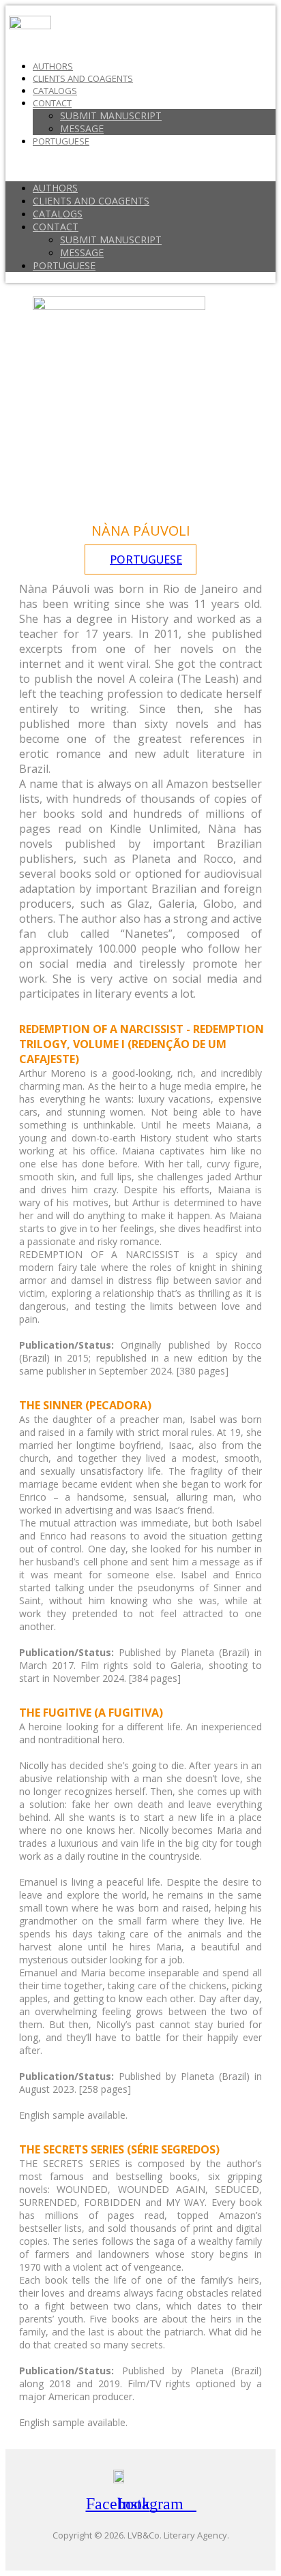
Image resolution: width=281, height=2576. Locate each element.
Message (82, 128)
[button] (140, 164)
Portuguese (61, 141)
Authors (53, 66)
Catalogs (55, 91)
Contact (52, 103)
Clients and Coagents (83, 78)
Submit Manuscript (111, 116)
